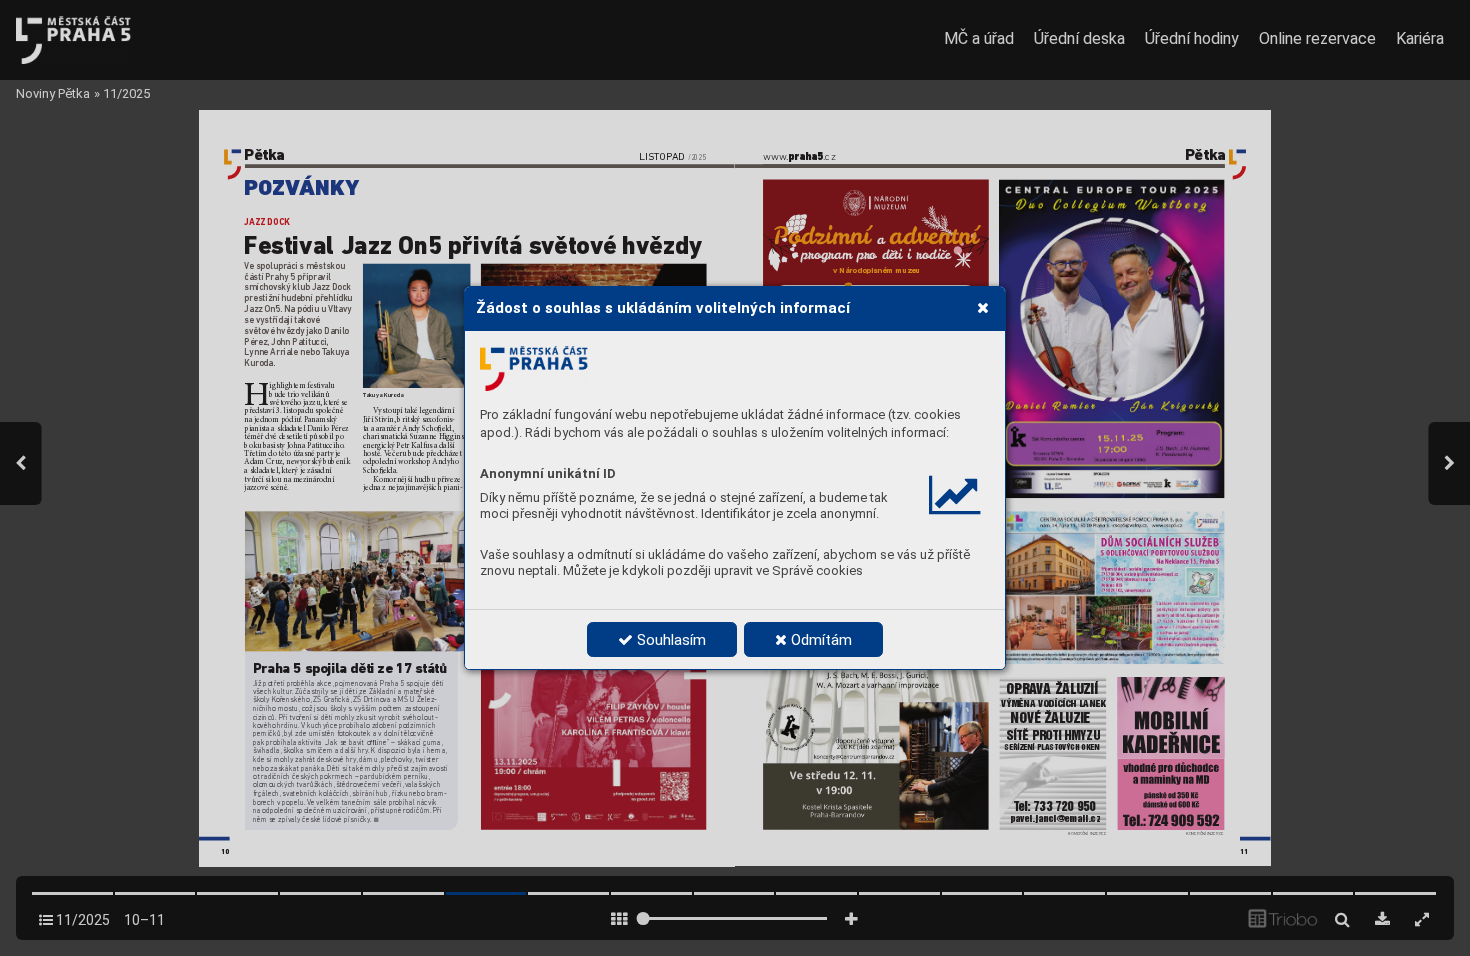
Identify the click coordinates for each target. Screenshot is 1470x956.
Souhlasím (669, 640)
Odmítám (819, 640)
